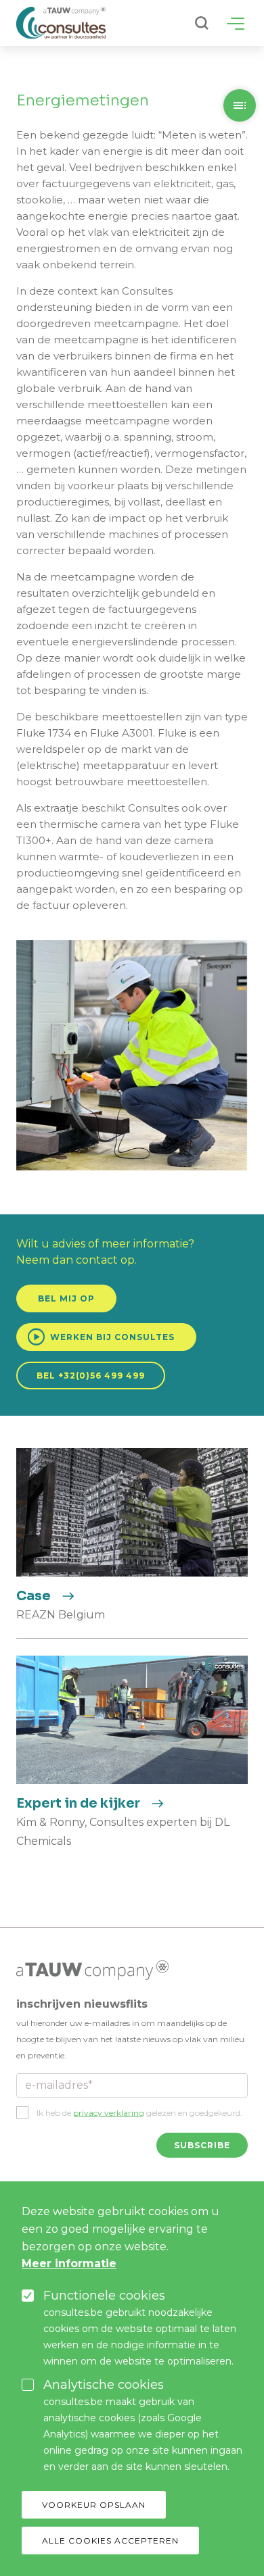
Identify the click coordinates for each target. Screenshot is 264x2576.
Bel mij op (66, 1298)
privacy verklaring (109, 2113)
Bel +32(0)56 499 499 (91, 1376)
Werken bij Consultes (101, 1337)
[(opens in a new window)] (92, 1969)
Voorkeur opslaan (94, 2505)
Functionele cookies (104, 2296)
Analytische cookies (104, 2385)
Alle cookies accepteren (110, 2541)
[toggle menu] (236, 24)
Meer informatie (69, 2263)
